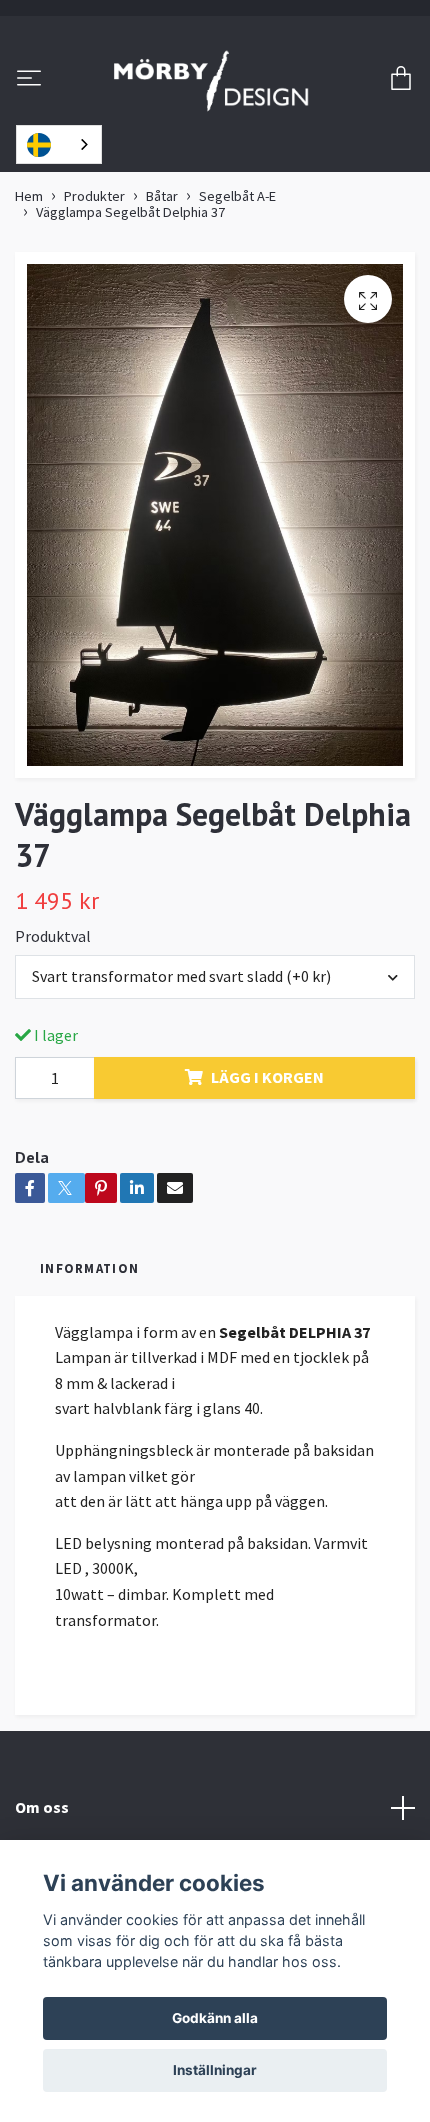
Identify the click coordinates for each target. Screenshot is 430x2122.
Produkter (94, 196)
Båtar (162, 196)
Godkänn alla (215, 2018)
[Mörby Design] (211, 80)
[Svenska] (59, 144)
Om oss (42, 1807)
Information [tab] (89, 1268)
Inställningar (215, 2070)
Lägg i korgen (267, 1077)
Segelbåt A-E (237, 196)
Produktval (53, 936)
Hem (29, 196)
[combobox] (59, 144)
